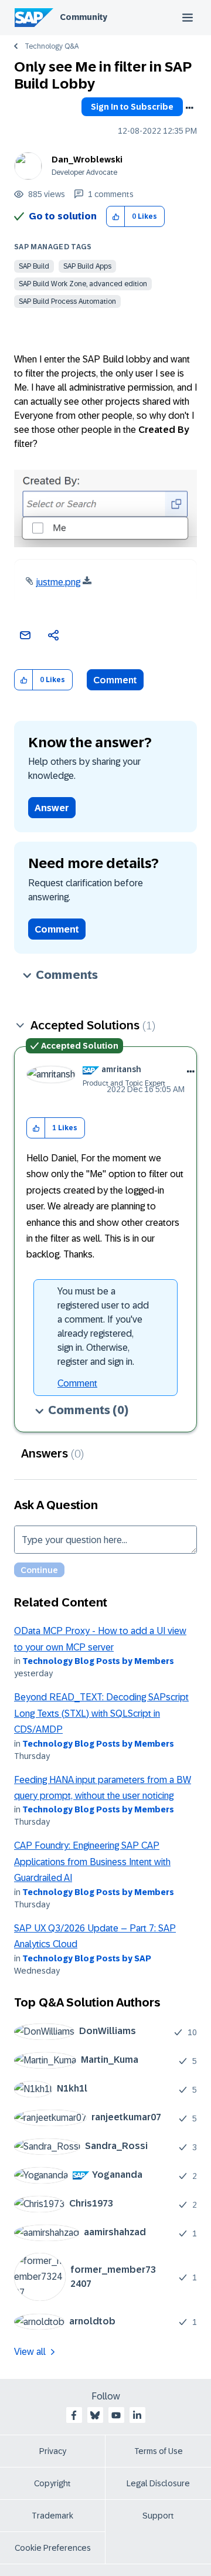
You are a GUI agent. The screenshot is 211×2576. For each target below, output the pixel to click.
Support (158, 2516)
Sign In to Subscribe (132, 107)
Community (84, 17)
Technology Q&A (52, 46)
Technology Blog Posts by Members (98, 1661)
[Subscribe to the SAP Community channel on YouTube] (116, 2415)
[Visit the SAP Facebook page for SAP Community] (74, 2415)
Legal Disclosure (158, 2483)
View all (30, 2352)
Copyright (52, 2483)
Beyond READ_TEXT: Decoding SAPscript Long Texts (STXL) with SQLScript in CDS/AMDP (101, 1713)
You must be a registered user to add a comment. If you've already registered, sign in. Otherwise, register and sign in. (103, 1326)
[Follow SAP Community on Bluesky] (95, 2415)
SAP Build (34, 266)
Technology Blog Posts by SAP (87, 1958)
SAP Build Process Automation (67, 301)
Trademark (52, 2516)
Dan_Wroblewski (87, 160)
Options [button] (189, 108)
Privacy (53, 2451)
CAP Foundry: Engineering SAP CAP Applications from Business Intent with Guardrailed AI (92, 1862)
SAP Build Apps (87, 266)
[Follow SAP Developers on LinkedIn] (137, 2415)
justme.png (58, 582)
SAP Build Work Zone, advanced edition (83, 284)
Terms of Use (159, 2451)
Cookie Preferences (53, 2548)
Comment (115, 680)
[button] (116, 217)
